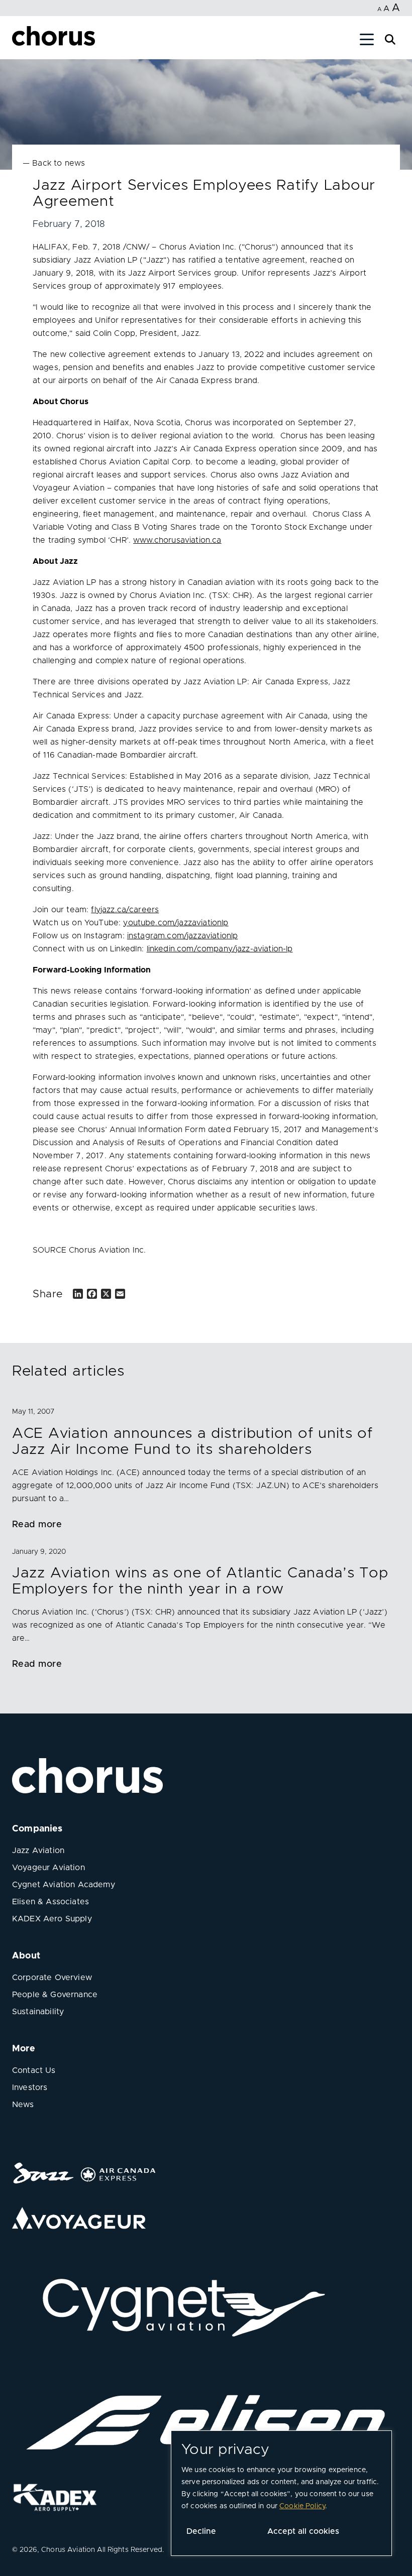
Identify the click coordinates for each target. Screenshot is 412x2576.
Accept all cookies (303, 2531)
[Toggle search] (390, 38)
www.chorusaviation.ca (177, 540)
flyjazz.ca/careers (125, 910)
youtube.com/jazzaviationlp (176, 923)
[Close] (19, 41)
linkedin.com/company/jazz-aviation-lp (220, 949)
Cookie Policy (302, 2506)
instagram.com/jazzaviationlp (182, 936)
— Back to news (54, 163)
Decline (201, 2531)
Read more (37, 1525)
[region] (281, 2493)
